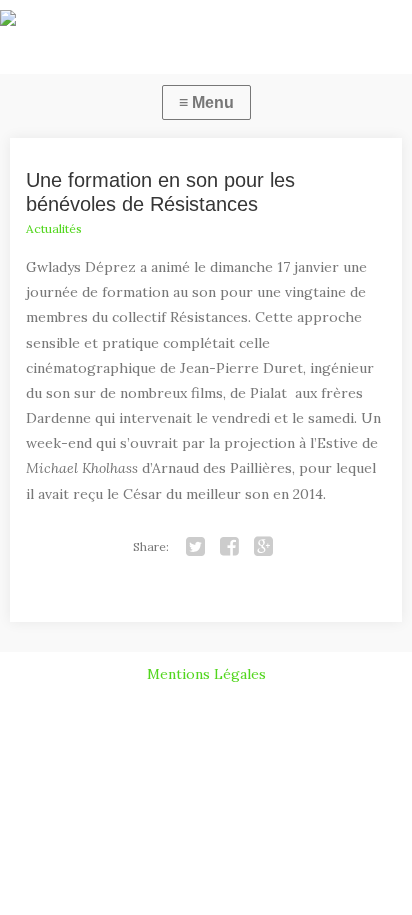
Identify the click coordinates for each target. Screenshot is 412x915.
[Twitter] (195, 547)
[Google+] (263, 547)
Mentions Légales (206, 674)
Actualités (54, 228)
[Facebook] (229, 547)
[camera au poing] (206, 22)
